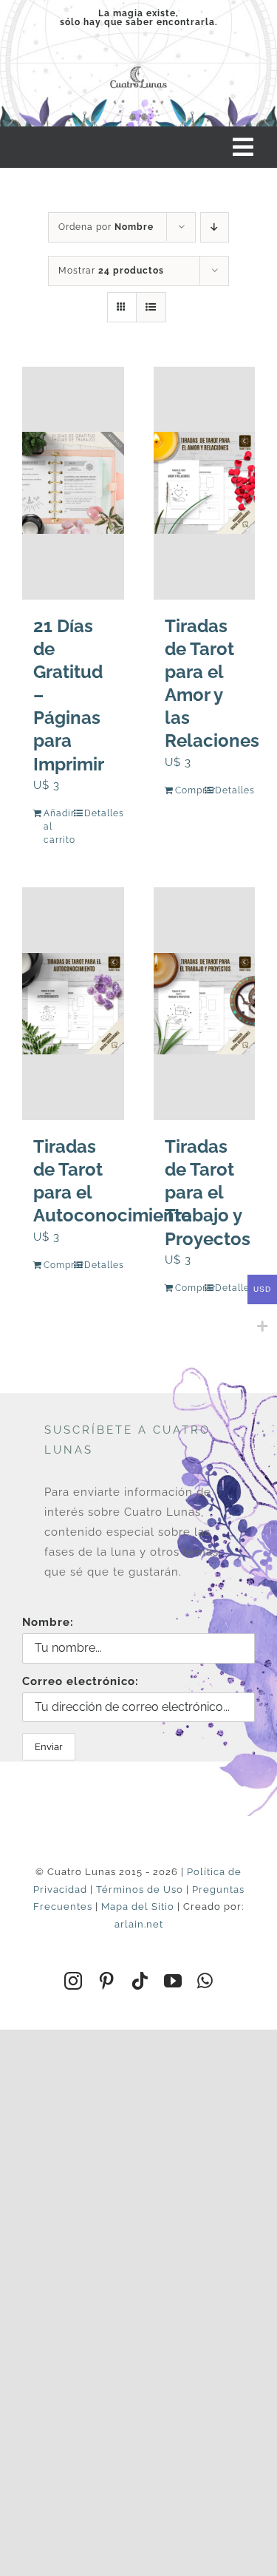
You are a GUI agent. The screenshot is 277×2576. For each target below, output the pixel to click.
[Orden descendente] (215, 227)
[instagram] (73, 1981)
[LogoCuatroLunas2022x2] (138, 67)
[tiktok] (140, 1981)
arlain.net (139, 1924)
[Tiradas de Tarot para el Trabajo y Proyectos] (205, 1004)
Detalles (99, 813)
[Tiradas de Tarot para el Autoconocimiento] (73, 1004)
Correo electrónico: (81, 1681)
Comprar (189, 790)
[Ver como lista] (151, 307)
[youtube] (173, 1981)
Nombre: (48, 1622)
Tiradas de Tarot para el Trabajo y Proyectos (208, 1193)
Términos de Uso (140, 1889)
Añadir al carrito (58, 827)
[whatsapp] (205, 1981)
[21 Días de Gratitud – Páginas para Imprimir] (73, 483)
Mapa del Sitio (138, 1906)
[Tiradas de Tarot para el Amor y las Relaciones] (205, 483)
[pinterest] (107, 1981)
